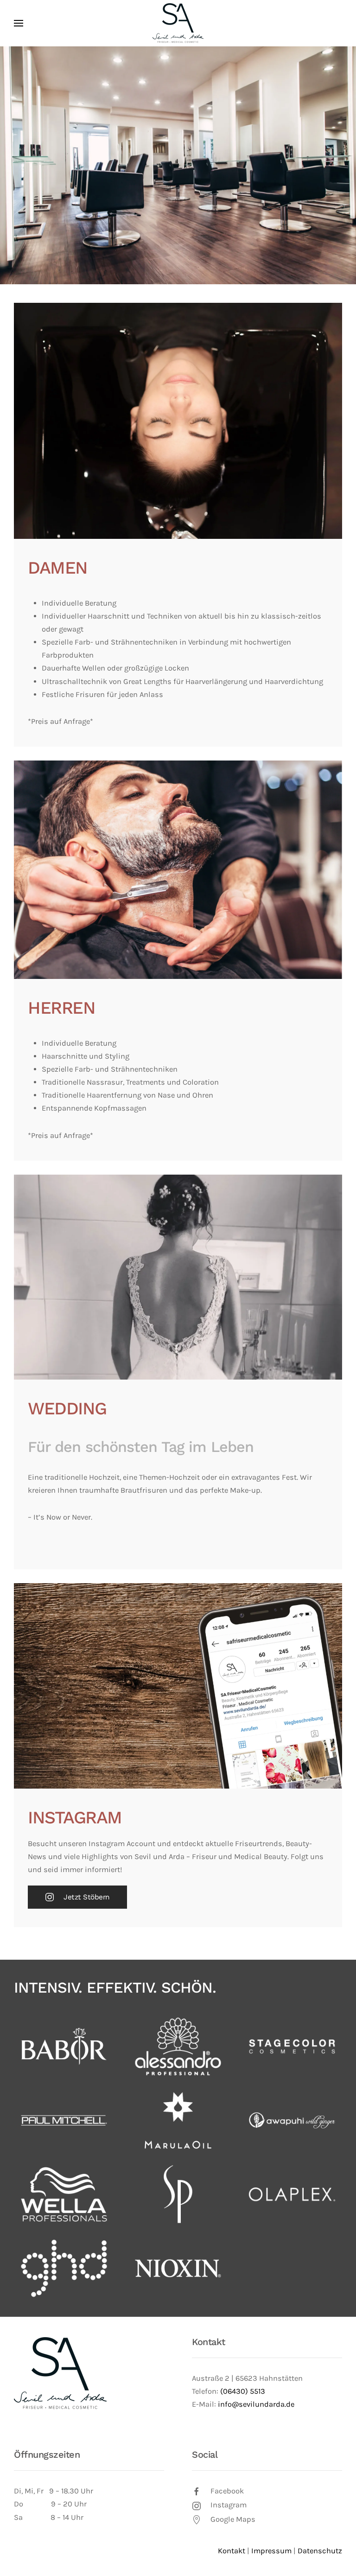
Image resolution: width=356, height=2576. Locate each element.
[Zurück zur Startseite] (178, 23)
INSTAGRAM (75, 1817)
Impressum (271, 2551)
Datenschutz (320, 2551)
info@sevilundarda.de (256, 2404)
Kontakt (209, 2342)
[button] (19, 23)
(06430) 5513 (243, 2391)
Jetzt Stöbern (87, 1897)
